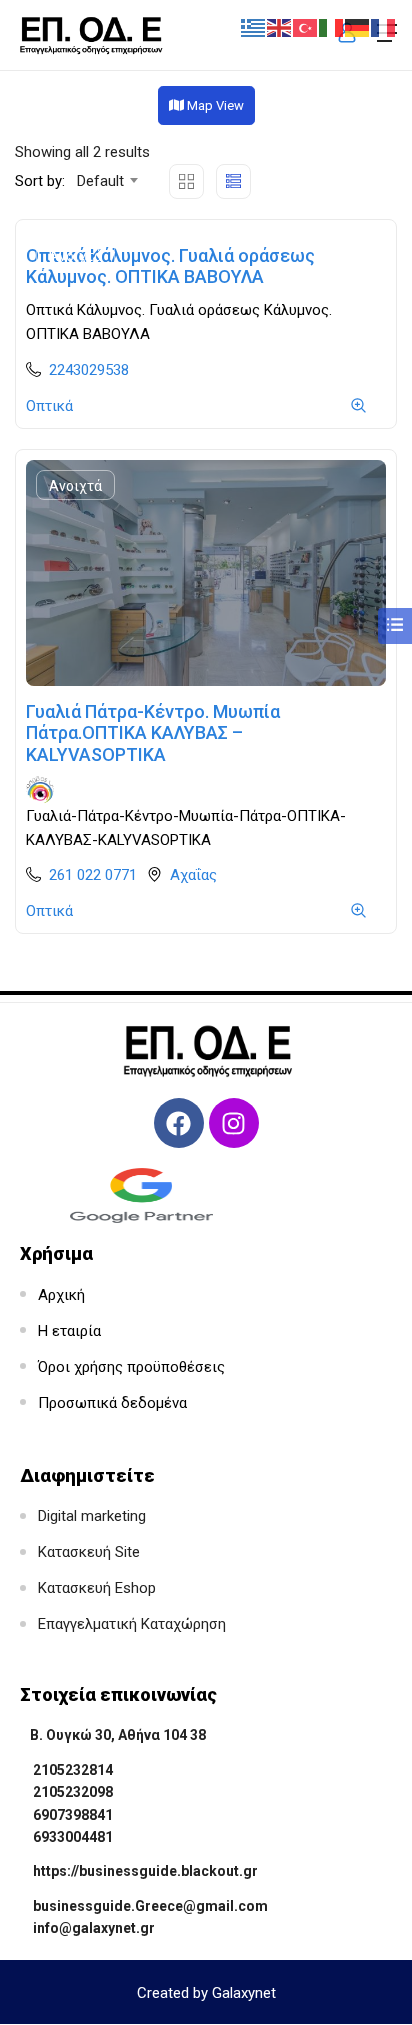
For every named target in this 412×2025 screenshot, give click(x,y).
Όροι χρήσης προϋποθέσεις (131, 1367)
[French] (384, 27)
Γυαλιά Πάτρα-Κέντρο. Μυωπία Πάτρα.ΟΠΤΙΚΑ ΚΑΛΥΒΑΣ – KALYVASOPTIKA (153, 733)
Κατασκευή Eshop (97, 1588)
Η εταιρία (69, 1331)
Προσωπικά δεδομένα (112, 1403)
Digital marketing (92, 1516)
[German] (358, 27)
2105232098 (73, 1792)
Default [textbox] (100, 181)
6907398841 (73, 1815)
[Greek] (254, 27)
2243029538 (89, 370)
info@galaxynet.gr (94, 1928)
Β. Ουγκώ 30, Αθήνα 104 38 (118, 1735)
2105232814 (73, 1770)
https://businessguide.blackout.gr (145, 1871)
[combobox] (106, 181)
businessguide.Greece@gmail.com (150, 1906)
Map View (214, 105)
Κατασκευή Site (89, 1552)
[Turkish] (306, 27)
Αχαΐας (193, 875)
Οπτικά (49, 406)
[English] (280, 27)
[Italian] (332, 27)
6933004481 (73, 1837)
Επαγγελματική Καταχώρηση (132, 1624)
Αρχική (61, 1295)
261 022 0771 (93, 875)
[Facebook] (179, 1123)
